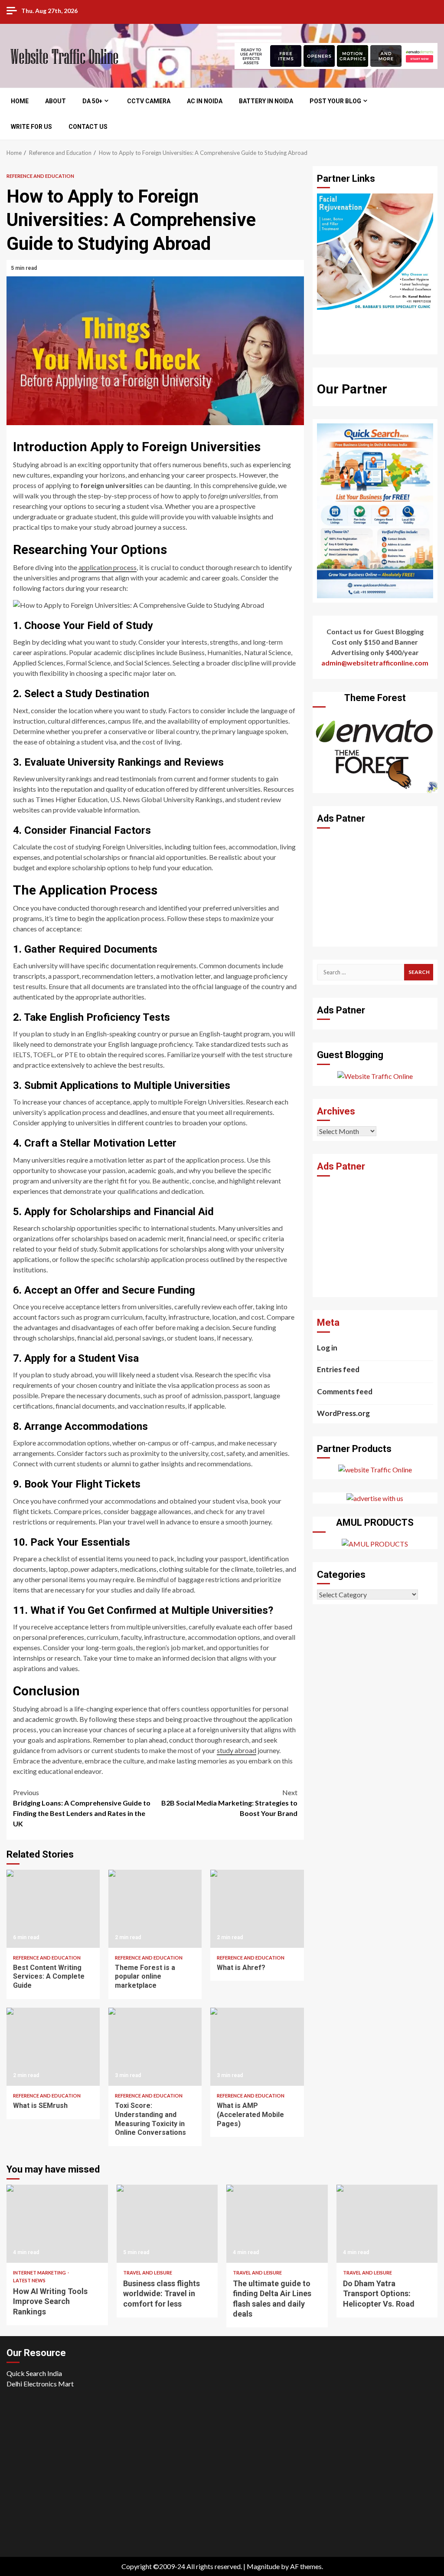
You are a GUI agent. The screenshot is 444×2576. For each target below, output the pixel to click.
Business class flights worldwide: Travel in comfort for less (167, 2224)
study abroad (237, 1750)
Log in (327, 1348)
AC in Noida (205, 101)
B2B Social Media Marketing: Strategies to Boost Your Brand (229, 1803)
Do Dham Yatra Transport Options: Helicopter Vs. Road (387, 2224)
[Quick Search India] (375, 510)
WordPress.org (343, 1413)
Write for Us (31, 127)
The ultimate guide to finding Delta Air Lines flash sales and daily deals (277, 2224)
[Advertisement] (375, 888)
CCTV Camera (149, 101)
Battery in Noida (266, 101)
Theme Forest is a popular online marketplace (155, 1909)
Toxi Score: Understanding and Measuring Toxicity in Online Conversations (155, 2047)
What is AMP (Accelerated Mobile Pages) (257, 2047)
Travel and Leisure (148, 2273)
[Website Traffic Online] (375, 1075)
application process (108, 567)
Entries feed (338, 1369)
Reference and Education (40, 176)
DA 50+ (92, 101)
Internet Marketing (40, 2273)
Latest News (29, 2280)
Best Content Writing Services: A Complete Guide (53, 1909)
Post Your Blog (335, 101)
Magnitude (263, 2566)
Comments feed (345, 1391)
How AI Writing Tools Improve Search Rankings (57, 2224)
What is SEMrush (53, 2047)
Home (20, 101)
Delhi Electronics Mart (40, 2384)
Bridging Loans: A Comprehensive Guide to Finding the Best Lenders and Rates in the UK (82, 1808)
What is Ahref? (257, 1909)
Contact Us (88, 127)
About (55, 101)
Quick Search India (34, 2373)
